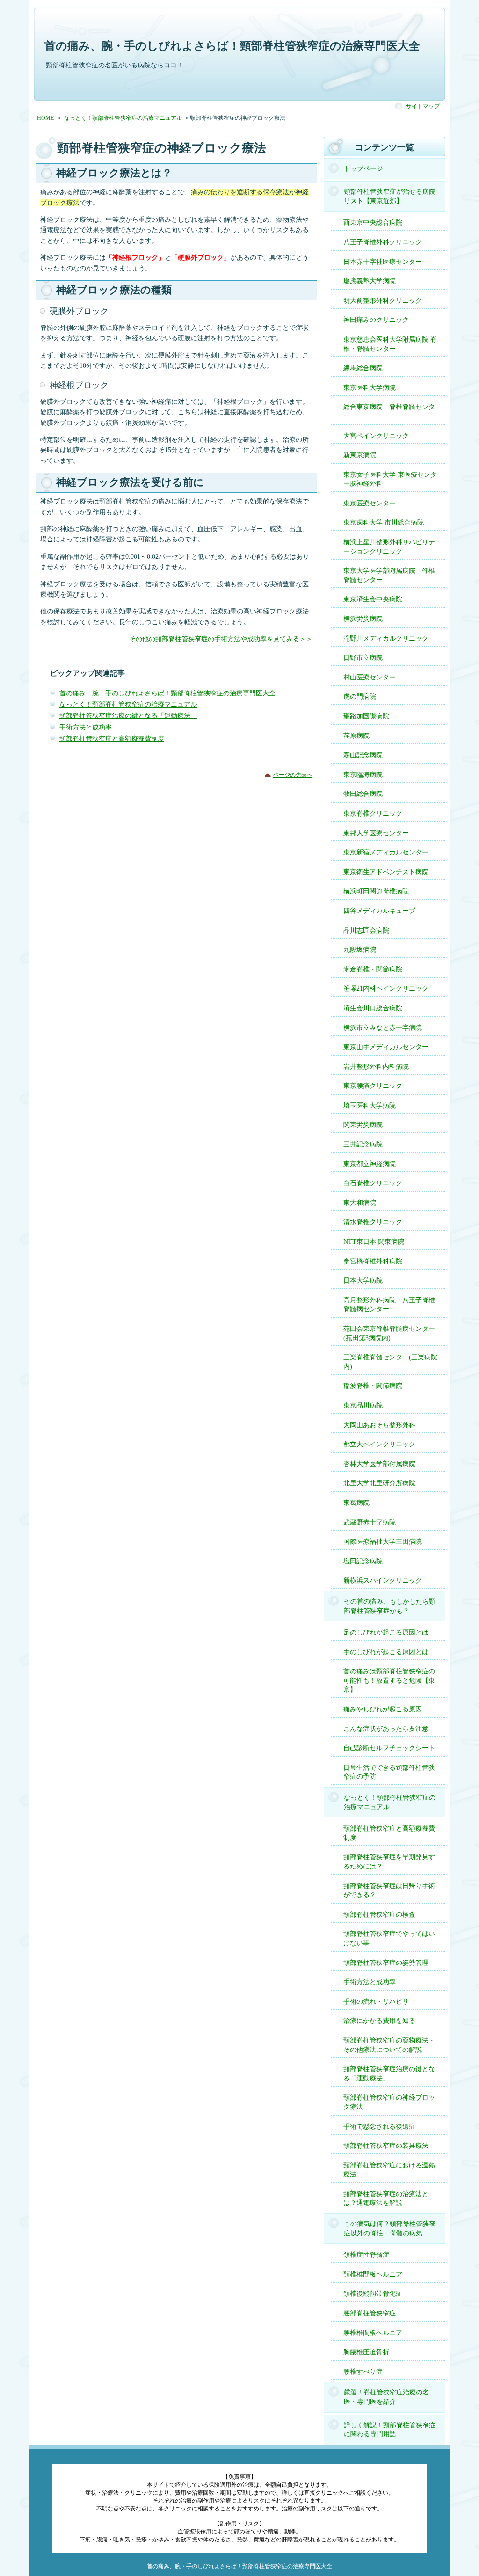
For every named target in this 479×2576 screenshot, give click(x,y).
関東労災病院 (363, 1125)
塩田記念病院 (363, 1561)
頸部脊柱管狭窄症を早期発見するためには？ (389, 1862)
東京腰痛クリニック (373, 1086)
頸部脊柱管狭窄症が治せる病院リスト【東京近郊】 (390, 196)
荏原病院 (356, 736)
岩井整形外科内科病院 (376, 1067)
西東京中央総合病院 (373, 223)
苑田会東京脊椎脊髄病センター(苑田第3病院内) (389, 1333)
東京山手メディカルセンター (386, 1047)
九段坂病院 (360, 950)
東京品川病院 (363, 1405)
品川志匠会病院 (366, 930)
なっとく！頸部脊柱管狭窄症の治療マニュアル (128, 704)
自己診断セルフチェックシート (389, 1748)
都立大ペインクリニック (379, 1444)
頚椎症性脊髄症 (366, 2255)
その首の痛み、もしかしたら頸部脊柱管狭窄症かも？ (390, 1606)
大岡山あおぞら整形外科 (379, 1425)
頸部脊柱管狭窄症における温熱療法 (389, 2170)
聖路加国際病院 (366, 716)
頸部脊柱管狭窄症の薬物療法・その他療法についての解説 (389, 2045)
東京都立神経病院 (370, 1164)
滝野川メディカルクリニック (386, 639)
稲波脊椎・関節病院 (373, 1386)
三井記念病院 (363, 1144)
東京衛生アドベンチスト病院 (386, 872)
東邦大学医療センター (376, 833)
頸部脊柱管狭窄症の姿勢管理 (386, 1963)
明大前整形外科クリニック (383, 301)
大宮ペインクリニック (376, 436)
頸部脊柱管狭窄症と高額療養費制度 (112, 739)
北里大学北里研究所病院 (379, 1483)
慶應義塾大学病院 (370, 281)
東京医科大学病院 (370, 388)
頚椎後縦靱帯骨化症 (373, 2294)
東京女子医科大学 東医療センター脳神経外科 (390, 479)
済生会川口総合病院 (373, 1008)
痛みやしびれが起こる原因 (383, 1709)
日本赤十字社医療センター (383, 262)
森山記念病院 (363, 755)
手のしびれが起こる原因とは (386, 1652)
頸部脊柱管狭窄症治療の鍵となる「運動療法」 (128, 716)
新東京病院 (360, 455)
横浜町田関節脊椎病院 (376, 891)
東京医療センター (370, 503)
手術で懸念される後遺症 (379, 2127)
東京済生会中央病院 (373, 599)
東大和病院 (360, 1203)
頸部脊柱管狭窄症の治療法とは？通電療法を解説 (386, 2199)
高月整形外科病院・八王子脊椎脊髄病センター (389, 1305)
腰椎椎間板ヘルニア (373, 2333)
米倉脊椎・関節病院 (373, 969)
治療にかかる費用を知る (379, 2021)
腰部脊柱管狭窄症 (370, 2313)
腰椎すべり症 (363, 2372)
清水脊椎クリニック (373, 1222)
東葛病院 (356, 1503)
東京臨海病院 (363, 775)
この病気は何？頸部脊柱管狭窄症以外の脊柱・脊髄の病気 (390, 2229)
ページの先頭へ (293, 775)
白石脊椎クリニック (373, 1183)
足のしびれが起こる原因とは (386, 1632)
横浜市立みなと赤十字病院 (383, 1028)
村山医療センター (370, 677)
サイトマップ (423, 106)
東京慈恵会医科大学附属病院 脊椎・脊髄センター (390, 344)
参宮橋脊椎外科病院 (373, 1261)
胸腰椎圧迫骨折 (366, 2352)
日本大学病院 (363, 1281)
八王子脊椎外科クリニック (383, 242)
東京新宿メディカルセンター (386, 852)
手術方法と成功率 (86, 727)
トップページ (363, 169)
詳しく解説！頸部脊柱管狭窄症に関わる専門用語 (390, 2430)
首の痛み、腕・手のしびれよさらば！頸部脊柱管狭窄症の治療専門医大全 (232, 46)
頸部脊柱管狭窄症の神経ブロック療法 (389, 2102)
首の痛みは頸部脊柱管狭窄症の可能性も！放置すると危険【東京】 (389, 1680)
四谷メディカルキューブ (379, 911)
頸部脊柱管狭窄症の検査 (379, 1915)
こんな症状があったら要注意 (386, 1729)
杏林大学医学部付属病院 (379, 1464)
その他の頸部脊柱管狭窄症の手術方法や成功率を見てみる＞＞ (221, 639)
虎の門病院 (360, 697)
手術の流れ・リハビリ (376, 2002)
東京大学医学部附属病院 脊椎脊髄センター (389, 575)
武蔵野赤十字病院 (370, 1522)
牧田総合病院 (363, 794)
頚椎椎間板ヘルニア (373, 2274)
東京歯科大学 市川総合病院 (384, 522)
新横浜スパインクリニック (383, 1580)
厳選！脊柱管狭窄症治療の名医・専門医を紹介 (386, 2397)
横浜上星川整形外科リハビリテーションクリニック (389, 547)
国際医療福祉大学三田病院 (383, 1542)
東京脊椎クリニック (373, 814)
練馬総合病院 (363, 368)
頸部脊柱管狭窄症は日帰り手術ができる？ (389, 1891)
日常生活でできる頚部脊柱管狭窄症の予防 (389, 1772)
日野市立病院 (363, 658)
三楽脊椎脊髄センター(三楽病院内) (390, 1362)
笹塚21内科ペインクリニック (386, 989)
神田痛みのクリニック (376, 320)
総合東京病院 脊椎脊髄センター (389, 412)
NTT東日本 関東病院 (374, 1242)
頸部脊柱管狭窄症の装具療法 (386, 2146)
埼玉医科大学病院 (370, 1106)
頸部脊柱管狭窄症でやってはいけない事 (389, 1938)
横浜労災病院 (363, 619)
